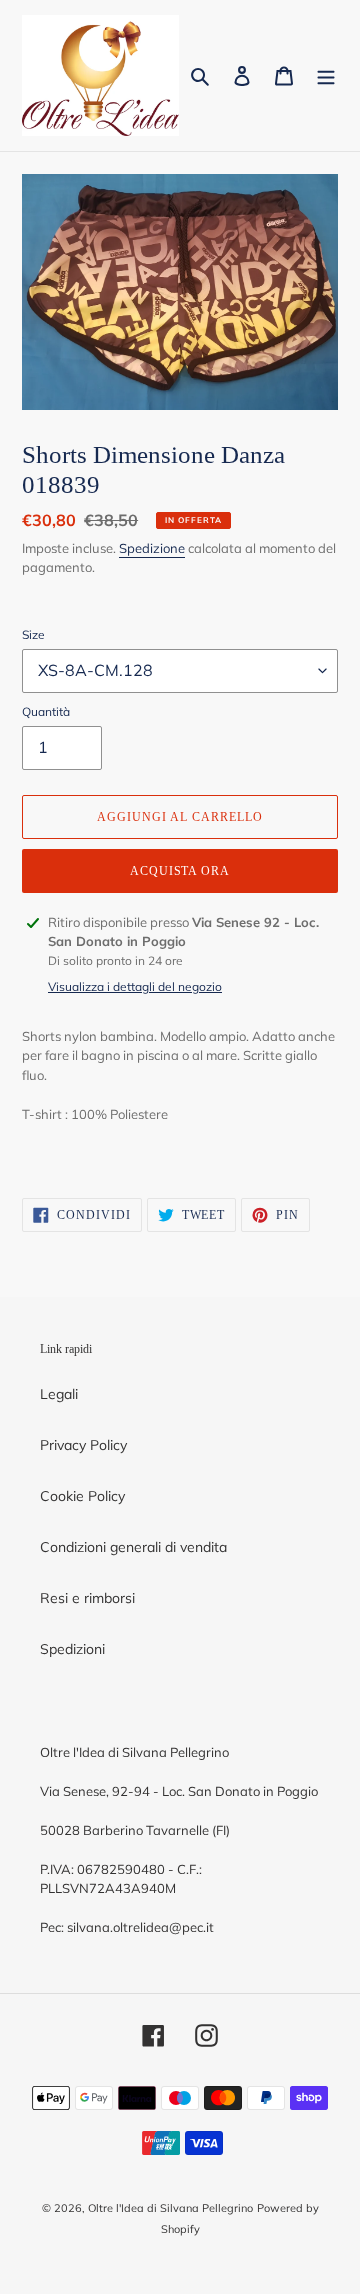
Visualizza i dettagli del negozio (135, 986)
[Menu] (326, 76)
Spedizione (152, 548)
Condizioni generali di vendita (133, 1547)
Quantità (46, 711)
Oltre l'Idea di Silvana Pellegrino (170, 2208)
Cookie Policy (82, 1496)
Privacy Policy (83, 1445)
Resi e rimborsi (87, 1598)
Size (33, 634)
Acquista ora (180, 871)
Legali (59, 1394)
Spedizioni (72, 1649)
